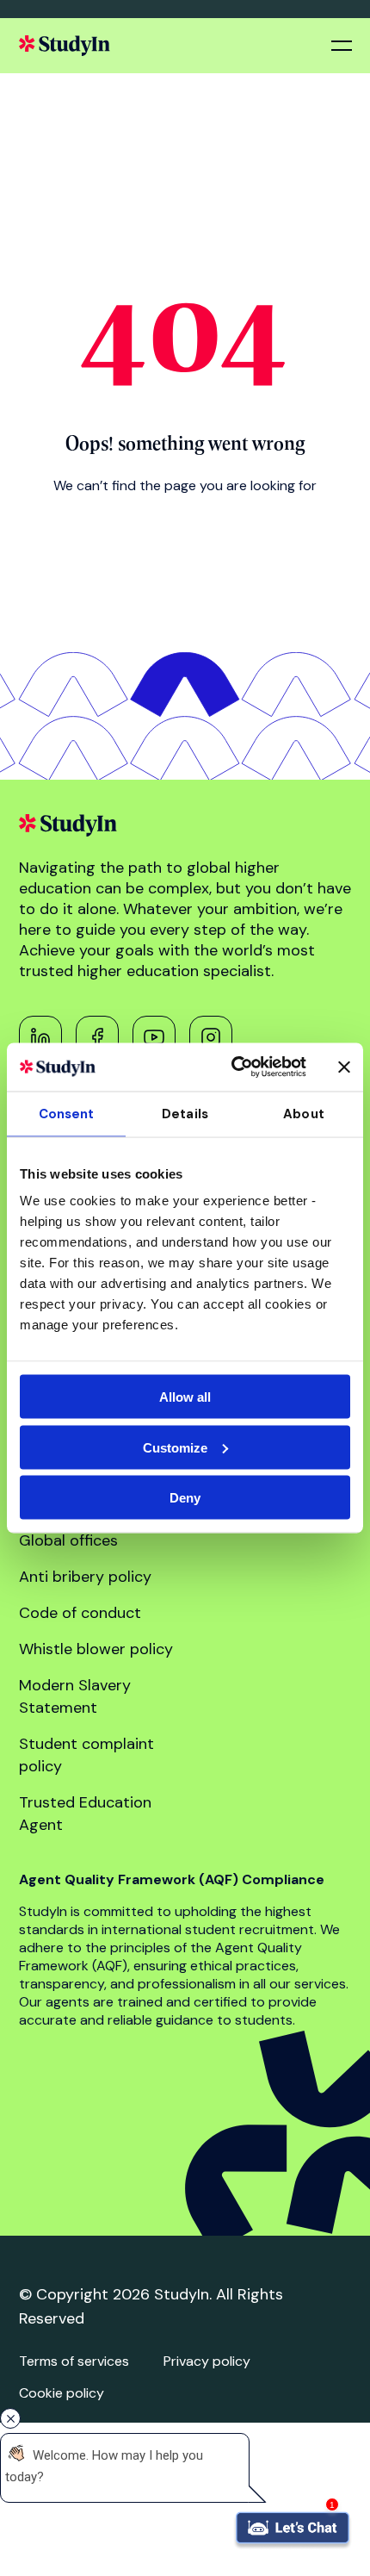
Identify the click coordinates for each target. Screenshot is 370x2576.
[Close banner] (344, 1067)
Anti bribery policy (85, 1577)
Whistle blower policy (96, 1649)
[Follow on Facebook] (97, 1037)
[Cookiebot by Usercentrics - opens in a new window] (233, 1067)
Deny (185, 1498)
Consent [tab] (67, 1113)
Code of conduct (80, 1613)
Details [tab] (185, 1113)
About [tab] (304, 1113)
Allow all (185, 1397)
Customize (175, 1447)
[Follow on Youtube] (154, 1037)
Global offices (68, 1540)
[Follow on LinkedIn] (40, 1037)
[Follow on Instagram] (211, 1037)
